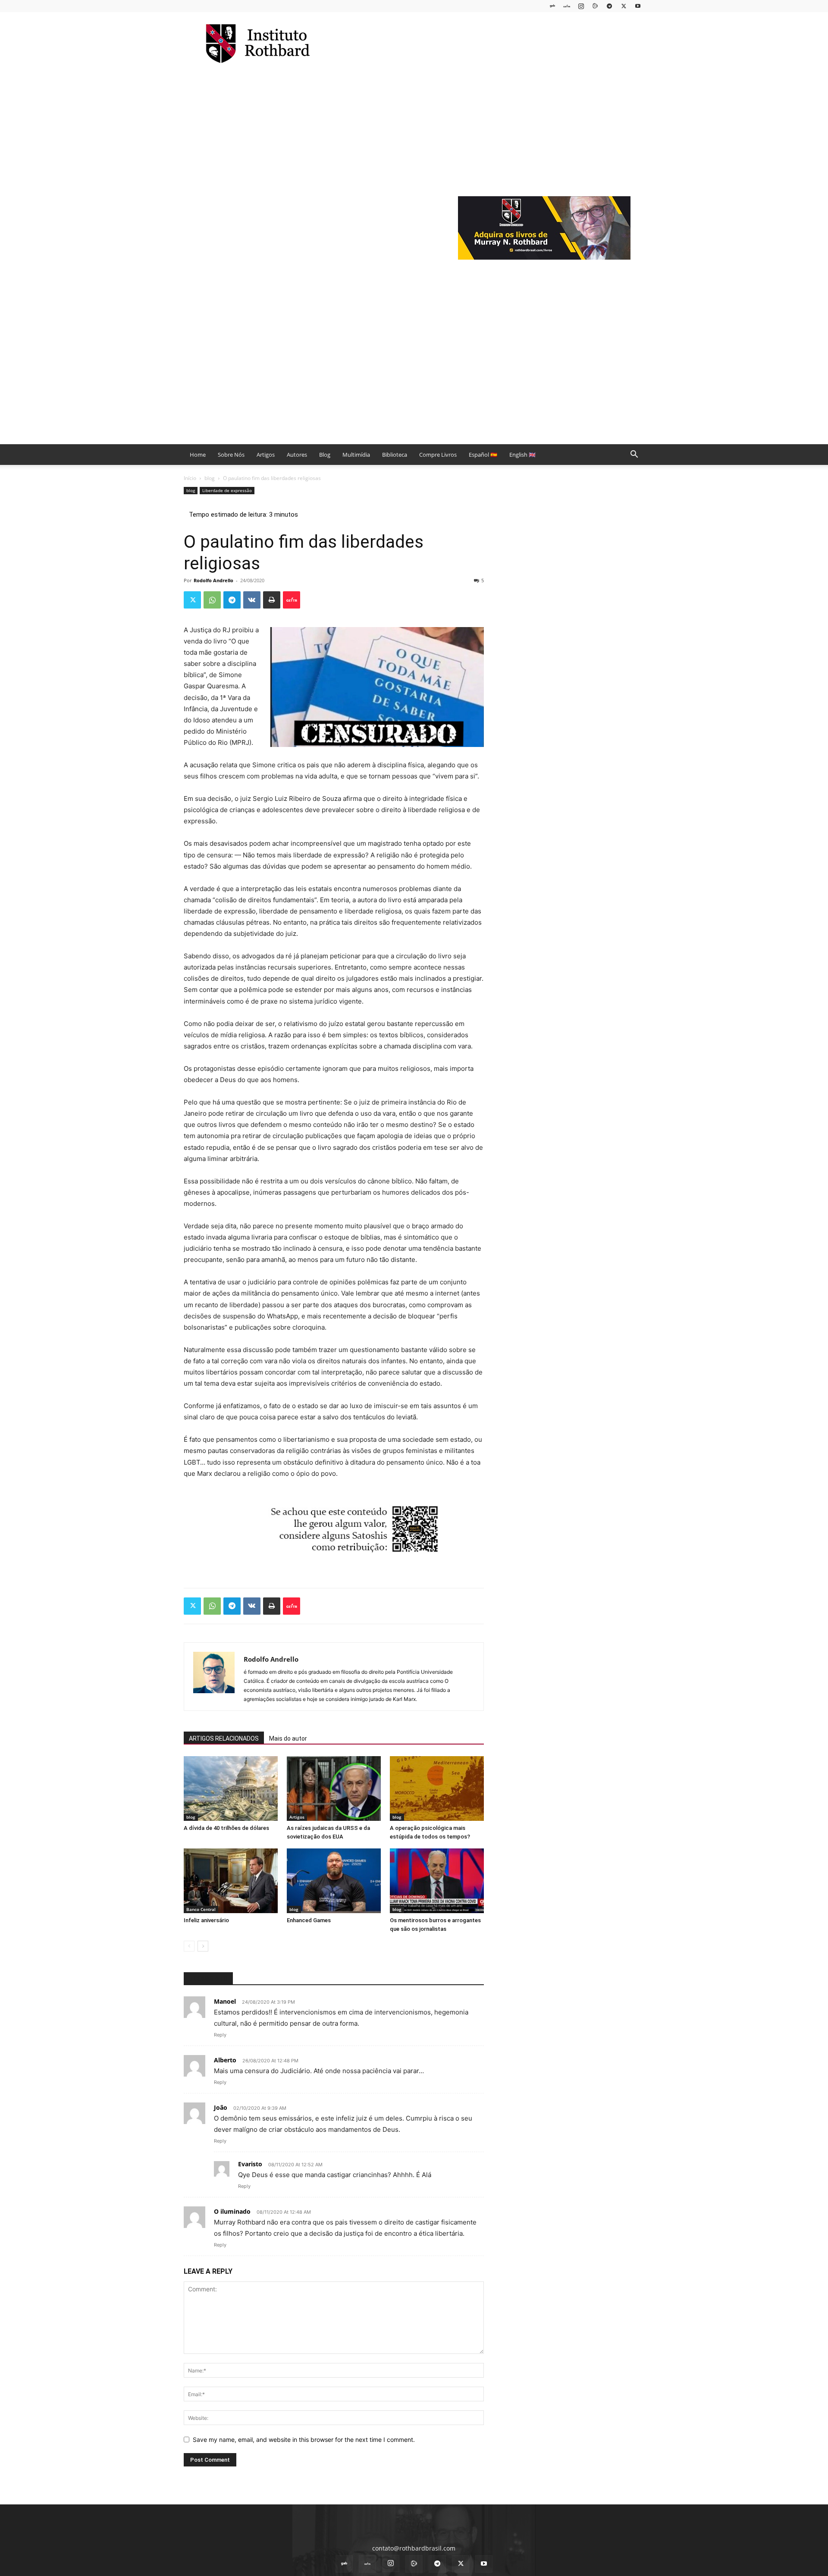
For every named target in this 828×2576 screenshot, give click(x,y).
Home (198, 455)
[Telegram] (609, 6)
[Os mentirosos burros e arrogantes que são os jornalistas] (437, 1881)
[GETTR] (567, 6)
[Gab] (552, 6)
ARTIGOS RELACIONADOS (224, 1738)
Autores (297, 455)
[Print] (272, 600)
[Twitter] (624, 6)
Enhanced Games (309, 1920)
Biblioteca (395, 455)
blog (210, 478)
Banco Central (201, 1909)
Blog (325, 455)
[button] (634, 455)
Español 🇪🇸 (483, 455)
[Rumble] (595, 6)
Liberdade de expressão (227, 490)
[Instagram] (581, 6)
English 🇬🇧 (522, 455)
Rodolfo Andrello (213, 580)
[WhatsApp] (212, 600)
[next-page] (203, 1946)
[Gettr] (292, 600)
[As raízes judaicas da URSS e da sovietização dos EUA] (334, 1788)
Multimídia (356, 455)
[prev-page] (189, 1946)
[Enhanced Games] (334, 1881)
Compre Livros (438, 455)
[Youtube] (638, 6)
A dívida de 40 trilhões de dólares (226, 1828)
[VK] (252, 600)
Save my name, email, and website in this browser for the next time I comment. (304, 2440)
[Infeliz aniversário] (231, 1881)
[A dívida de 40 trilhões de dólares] (231, 1788)
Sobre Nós (231, 455)
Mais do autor (288, 1738)
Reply (220, 2035)
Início (190, 478)
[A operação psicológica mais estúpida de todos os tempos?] (437, 1788)
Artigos (266, 455)
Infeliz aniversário (206, 1920)
